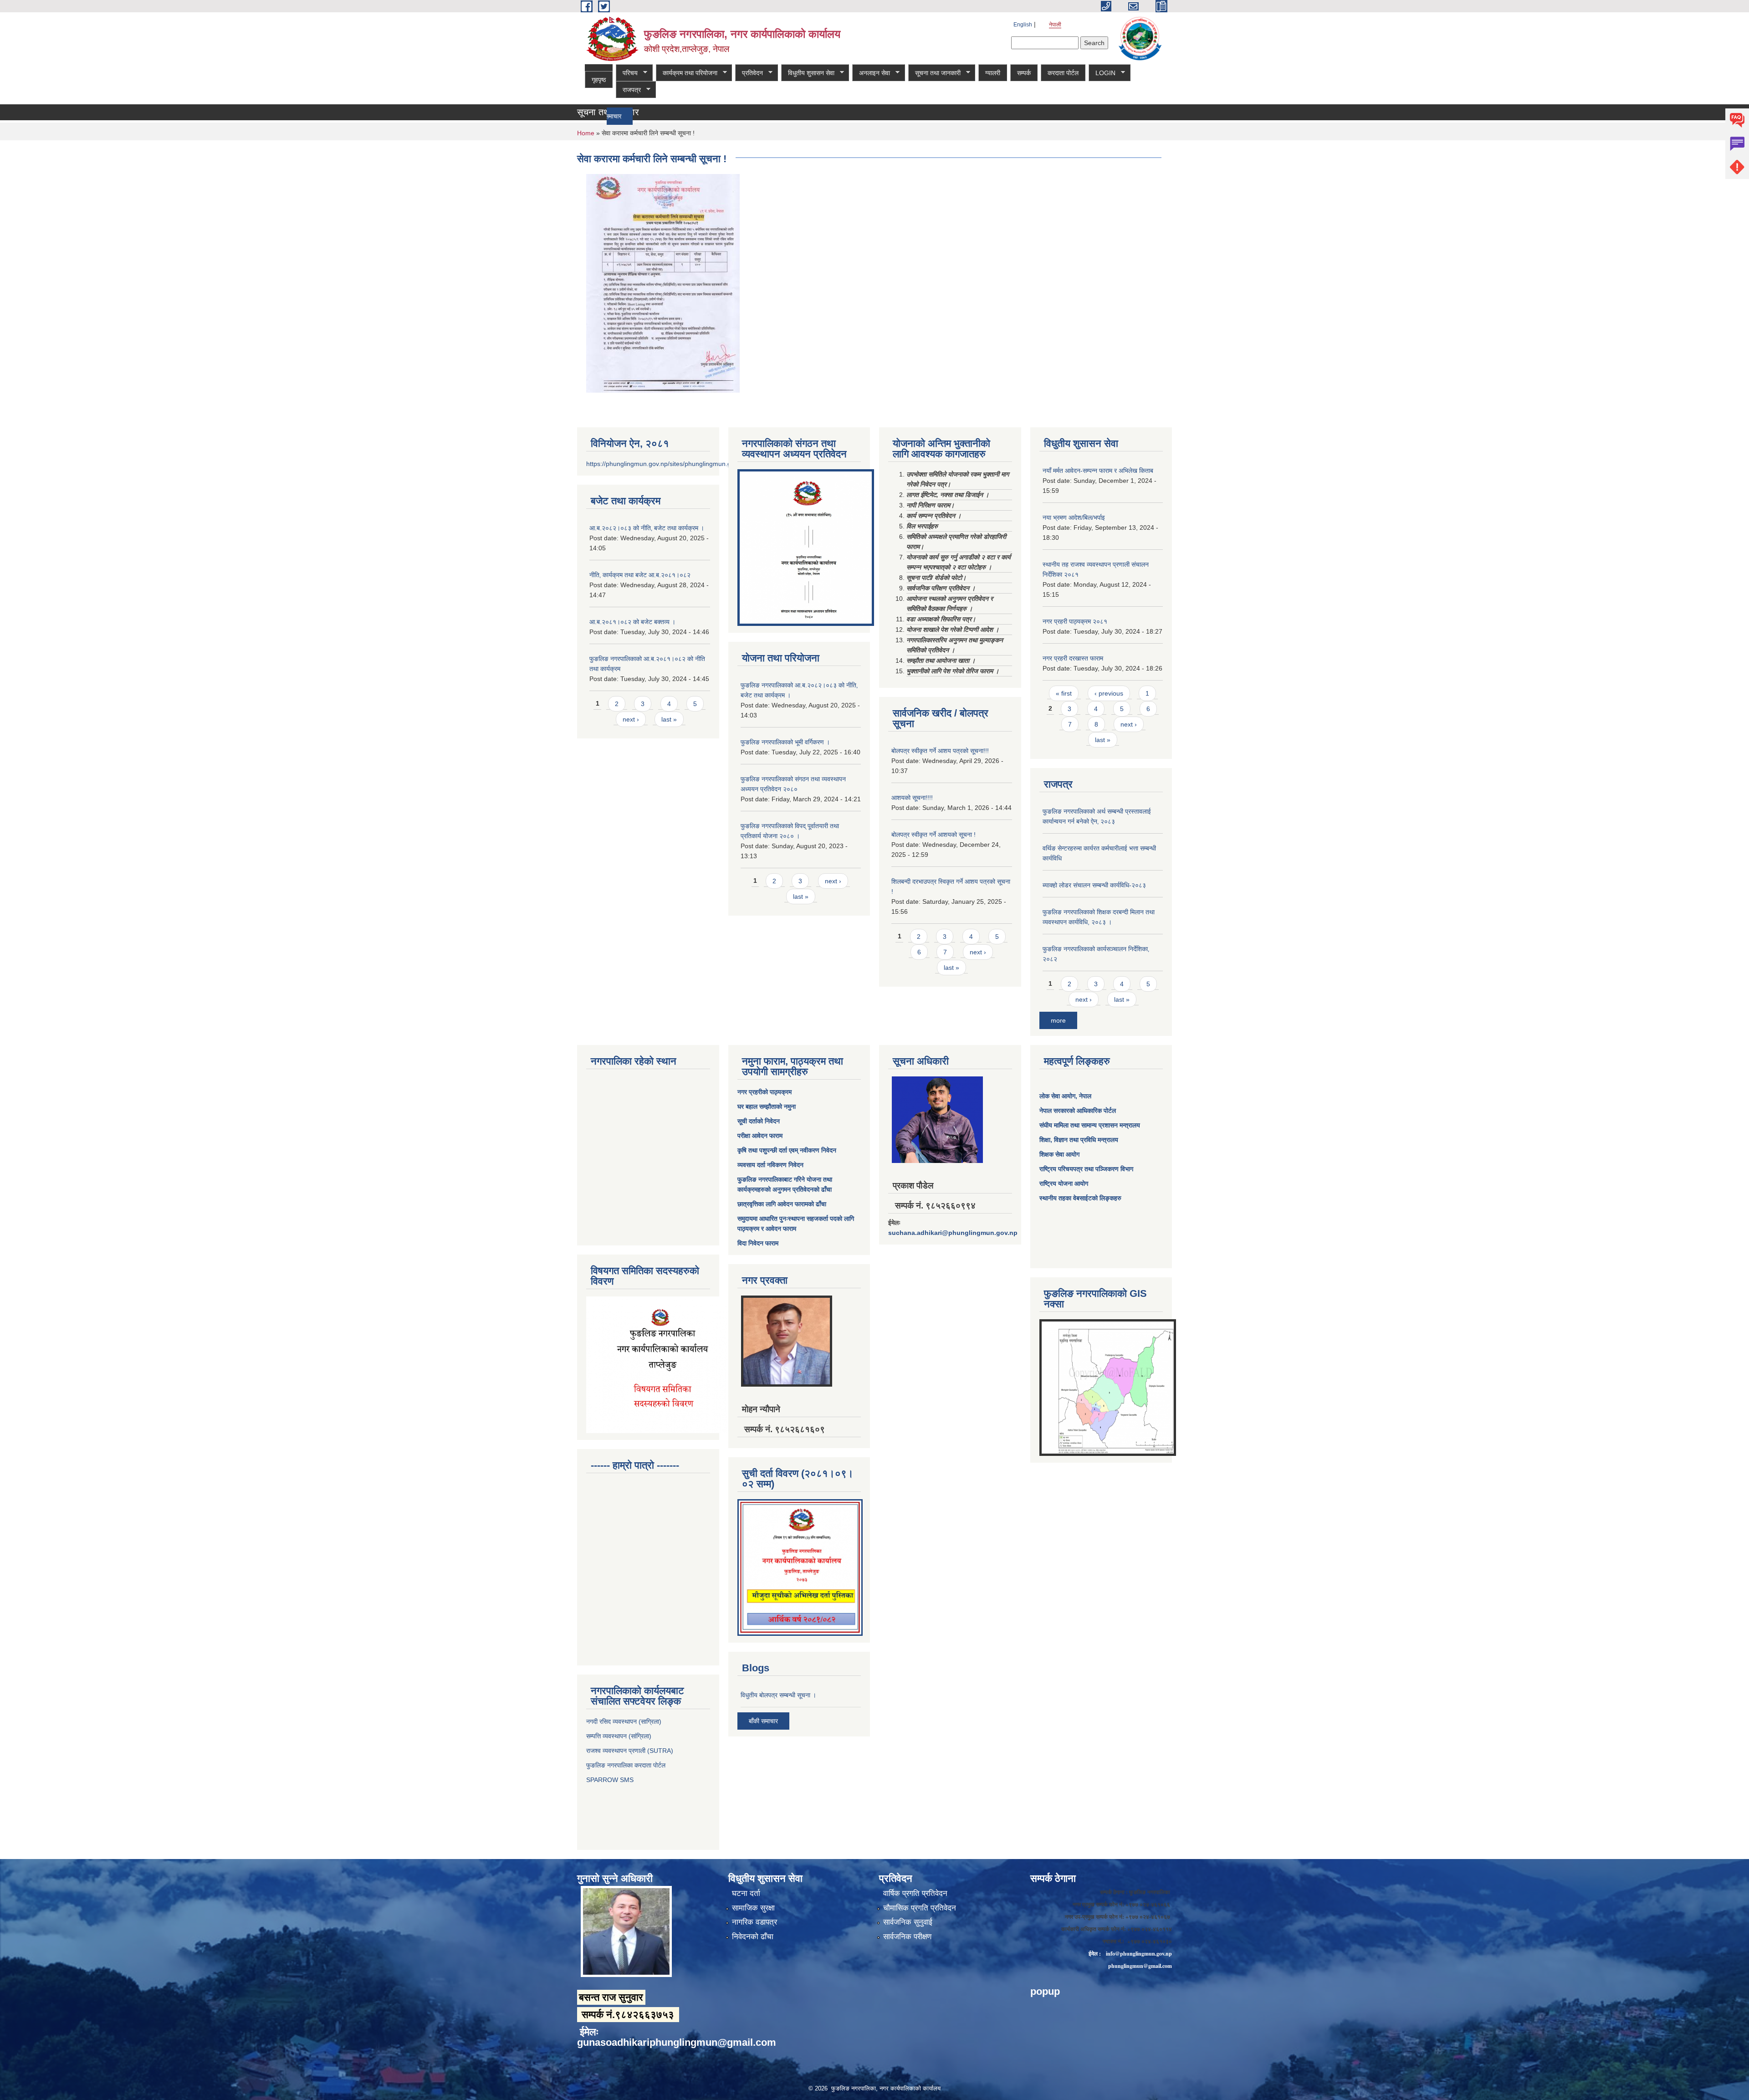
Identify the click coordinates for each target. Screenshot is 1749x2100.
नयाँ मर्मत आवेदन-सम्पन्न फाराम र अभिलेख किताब (1098, 471)
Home (586, 133)
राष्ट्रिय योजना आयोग (1064, 1183)
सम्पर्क (1024, 73)
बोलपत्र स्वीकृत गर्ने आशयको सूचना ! (933, 835)
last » (669, 719)
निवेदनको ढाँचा (753, 1937)
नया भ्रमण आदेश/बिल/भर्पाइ (1074, 517)
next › (631, 719)
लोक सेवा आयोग (1057, 1096)
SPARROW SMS (611, 1780)
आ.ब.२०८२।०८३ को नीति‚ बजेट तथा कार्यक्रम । (647, 528)
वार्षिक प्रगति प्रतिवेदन (915, 1893)
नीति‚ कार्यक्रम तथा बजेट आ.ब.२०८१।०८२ (640, 575)
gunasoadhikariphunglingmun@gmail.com (677, 2042)
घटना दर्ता (746, 1893)
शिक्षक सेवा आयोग (1059, 1154)
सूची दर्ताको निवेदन (759, 1121)
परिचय (627, 73)
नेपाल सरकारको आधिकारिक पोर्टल (1078, 1111)
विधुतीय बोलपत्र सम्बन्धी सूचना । (778, 1695)
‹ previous (1109, 693)
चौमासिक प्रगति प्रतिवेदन (920, 1908)
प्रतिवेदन (749, 73)
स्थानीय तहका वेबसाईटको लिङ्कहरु (1080, 1198)
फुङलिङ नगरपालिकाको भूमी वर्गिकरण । (785, 742)
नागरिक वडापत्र (754, 1922)
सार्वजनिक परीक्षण (907, 1937)
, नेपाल (1083, 1096)
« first (1064, 693)
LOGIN (1102, 73)
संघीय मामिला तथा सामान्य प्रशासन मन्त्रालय (1090, 1125)
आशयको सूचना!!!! (912, 798)
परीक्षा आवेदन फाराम (760, 1136)
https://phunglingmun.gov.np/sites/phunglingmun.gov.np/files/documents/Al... (696, 464)
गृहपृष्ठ (599, 80)
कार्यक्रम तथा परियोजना (687, 73)
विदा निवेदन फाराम (758, 1243)
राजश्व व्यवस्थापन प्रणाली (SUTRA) (630, 1751)
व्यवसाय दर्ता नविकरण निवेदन (770, 1165)
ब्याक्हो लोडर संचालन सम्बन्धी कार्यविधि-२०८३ (1094, 885)
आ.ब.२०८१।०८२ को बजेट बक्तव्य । (632, 622)
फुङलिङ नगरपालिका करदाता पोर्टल (627, 1765)
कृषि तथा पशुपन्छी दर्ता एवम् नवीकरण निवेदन (787, 1150)
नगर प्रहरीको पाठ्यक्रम (765, 1092)
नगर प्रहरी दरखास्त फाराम (1073, 658)
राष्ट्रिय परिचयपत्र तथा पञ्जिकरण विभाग (1086, 1169)
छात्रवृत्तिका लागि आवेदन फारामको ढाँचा (782, 1204)
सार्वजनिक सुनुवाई (908, 1922)
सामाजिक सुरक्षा (753, 1908)
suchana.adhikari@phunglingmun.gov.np (953, 1233)
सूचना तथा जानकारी (934, 73)
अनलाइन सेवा (871, 73)
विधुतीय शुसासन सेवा (808, 73)
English (1023, 25)
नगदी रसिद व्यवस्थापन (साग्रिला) (624, 1721)
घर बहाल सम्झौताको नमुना (767, 1106)
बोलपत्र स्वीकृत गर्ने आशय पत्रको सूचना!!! (940, 751)
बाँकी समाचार (763, 1721)
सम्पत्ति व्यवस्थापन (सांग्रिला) (619, 1736)
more (1058, 1020)
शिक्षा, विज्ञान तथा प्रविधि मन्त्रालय (1079, 1140)
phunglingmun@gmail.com (1140, 1966)
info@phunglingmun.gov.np (1139, 1954)
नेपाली (1055, 25)
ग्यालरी (993, 73)
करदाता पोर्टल (1063, 73)
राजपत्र (628, 90)
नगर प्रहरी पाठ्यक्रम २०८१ (1075, 621)
